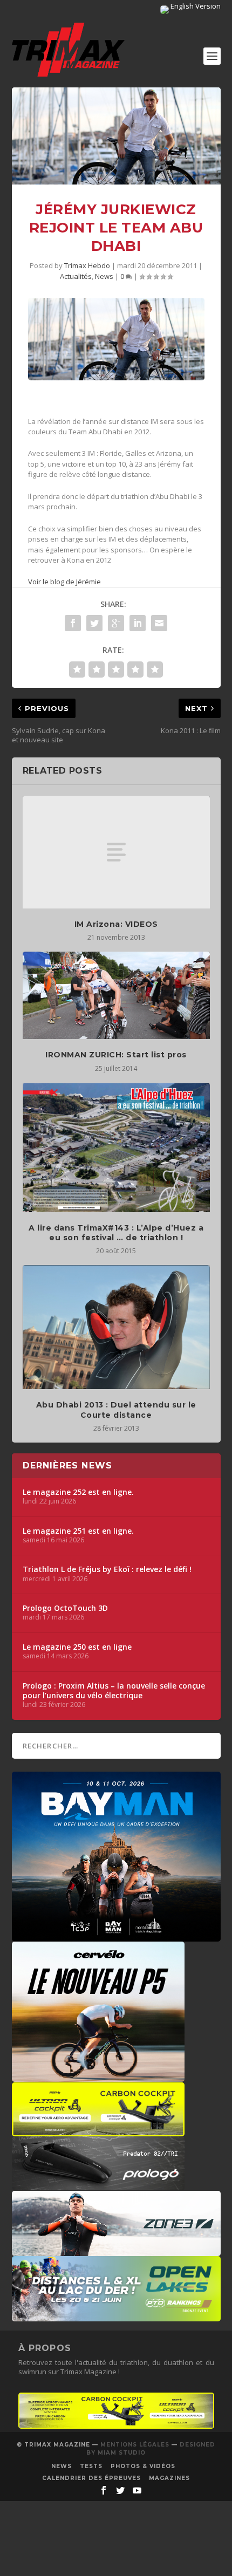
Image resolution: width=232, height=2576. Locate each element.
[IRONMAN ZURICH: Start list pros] (116, 996)
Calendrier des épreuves (91, 2478)
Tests (91, 2466)
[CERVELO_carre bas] (98, 2076)
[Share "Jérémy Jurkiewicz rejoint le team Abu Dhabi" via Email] (159, 623)
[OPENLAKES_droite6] (116, 2316)
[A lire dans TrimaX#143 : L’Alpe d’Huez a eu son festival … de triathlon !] (116, 1147)
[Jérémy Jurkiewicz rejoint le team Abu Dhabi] (116, 136)
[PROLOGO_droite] (98, 2185)
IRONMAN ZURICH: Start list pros (116, 1055)
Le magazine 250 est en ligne (77, 1647)
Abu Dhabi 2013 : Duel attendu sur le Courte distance (116, 1410)
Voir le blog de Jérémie (64, 582)
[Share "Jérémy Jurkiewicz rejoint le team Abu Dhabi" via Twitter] (94, 623)
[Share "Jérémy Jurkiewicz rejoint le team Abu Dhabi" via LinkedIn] (138, 623)
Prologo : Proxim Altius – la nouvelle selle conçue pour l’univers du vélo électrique (114, 1691)
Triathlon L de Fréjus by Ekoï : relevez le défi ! (107, 1569)
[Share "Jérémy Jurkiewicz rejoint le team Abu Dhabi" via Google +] (116, 623)
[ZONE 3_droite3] (116, 2251)
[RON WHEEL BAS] (116, 2426)
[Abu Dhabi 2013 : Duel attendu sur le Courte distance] (116, 1327)
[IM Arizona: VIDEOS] (116, 852)
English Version (195, 6)
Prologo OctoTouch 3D (65, 1608)
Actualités (76, 276)
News (104, 276)
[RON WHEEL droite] (98, 2131)
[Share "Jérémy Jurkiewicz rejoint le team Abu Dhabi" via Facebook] (73, 623)
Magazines (169, 2478)
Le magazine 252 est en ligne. (78, 1492)
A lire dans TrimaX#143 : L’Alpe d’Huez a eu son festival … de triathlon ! (116, 1233)
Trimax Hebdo (87, 265)
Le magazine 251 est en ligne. (78, 1531)
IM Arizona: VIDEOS (116, 924)
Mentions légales (135, 2445)
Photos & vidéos (143, 2466)
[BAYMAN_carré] (116, 1936)
